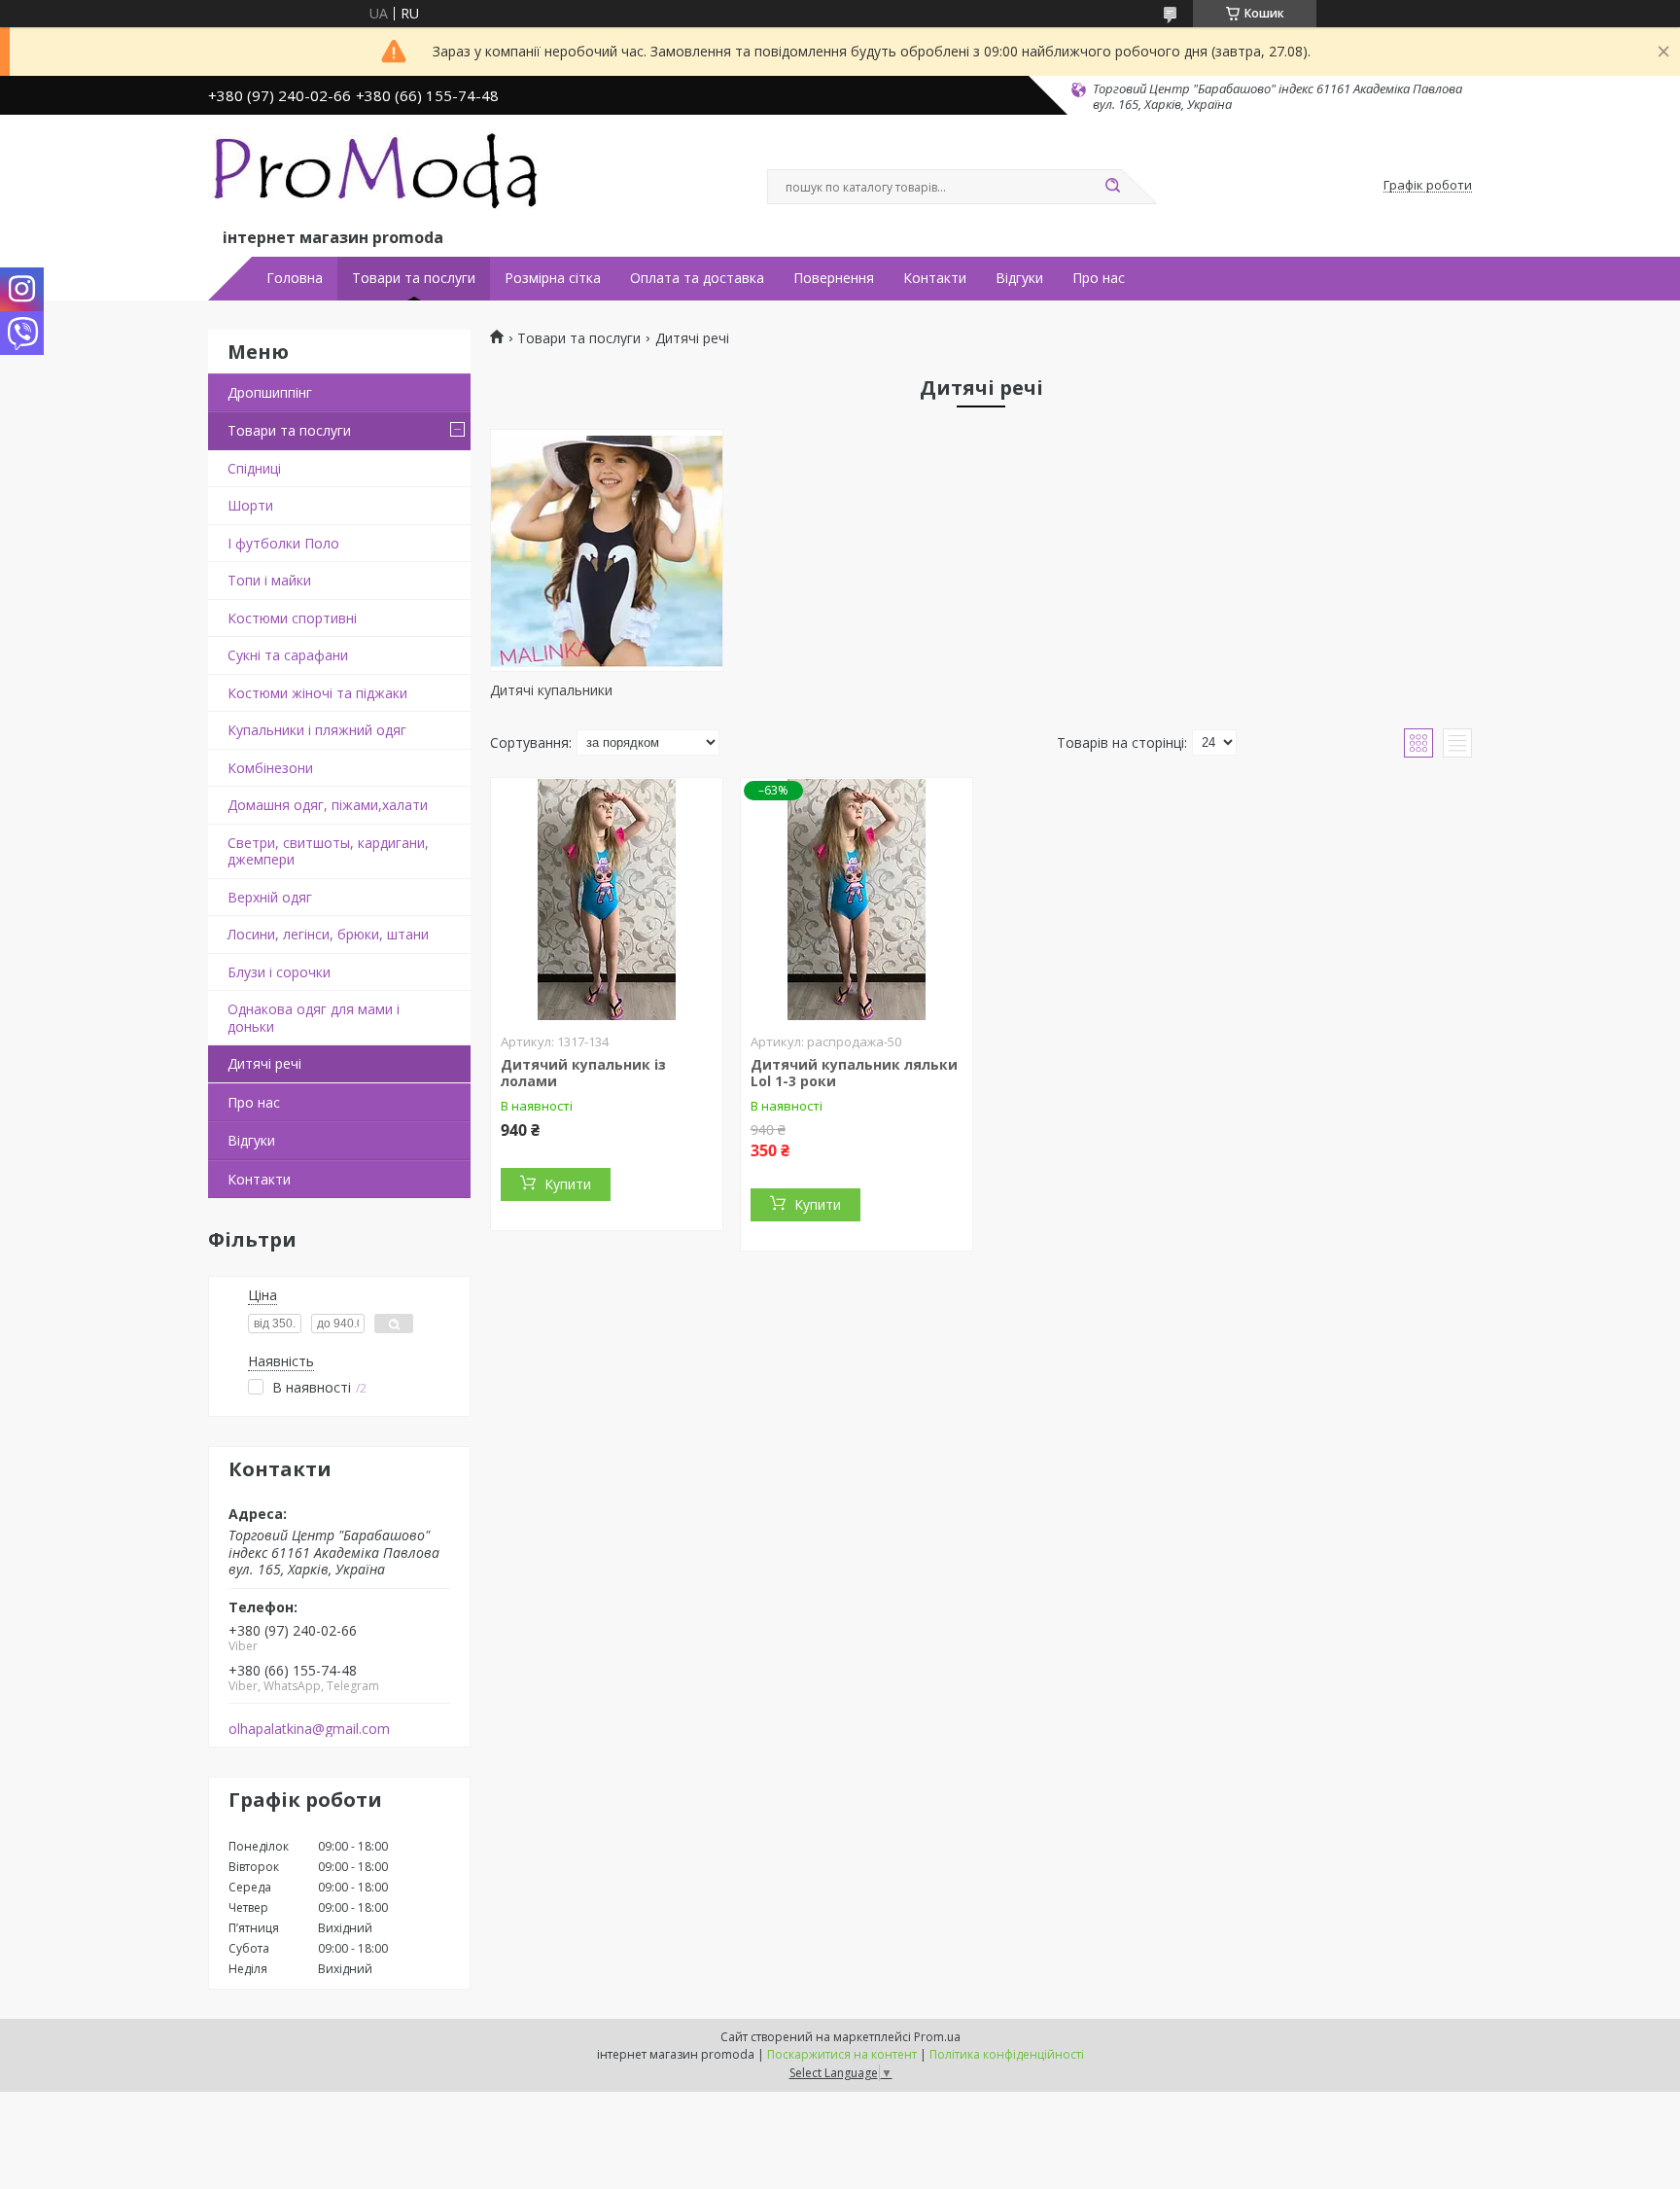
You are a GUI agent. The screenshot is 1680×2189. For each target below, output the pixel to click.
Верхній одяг (270, 897)
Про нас (1099, 278)
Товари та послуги (414, 278)
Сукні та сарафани (288, 655)
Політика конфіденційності (1007, 2054)
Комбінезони (270, 768)
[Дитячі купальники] (607, 550)
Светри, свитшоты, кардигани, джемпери (328, 851)
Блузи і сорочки (279, 972)
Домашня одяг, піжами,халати (328, 805)
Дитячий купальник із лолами (583, 1073)
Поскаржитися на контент (842, 2054)
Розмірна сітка (553, 278)
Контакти (935, 278)
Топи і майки (269, 580)
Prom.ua (937, 2037)
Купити (568, 1184)
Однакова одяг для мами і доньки (314, 1018)
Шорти (250, 505)
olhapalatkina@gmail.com (309, 1729)
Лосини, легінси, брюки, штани (328, 934)
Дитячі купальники (551, 690)
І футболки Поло (283, 543)
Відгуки (1019, 278)
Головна (295, 278)
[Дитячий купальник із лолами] (607, 900)
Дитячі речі (264, 1063)
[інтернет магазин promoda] (378, 176)
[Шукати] (1112, 187)
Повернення (834, 278)
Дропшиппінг (270, 392)
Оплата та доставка (697, 278)
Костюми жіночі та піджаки (317, 693)
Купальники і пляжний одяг (317, 730)
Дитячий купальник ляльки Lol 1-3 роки (854, 1073)
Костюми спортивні (292, 618)
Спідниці (254, 468)
